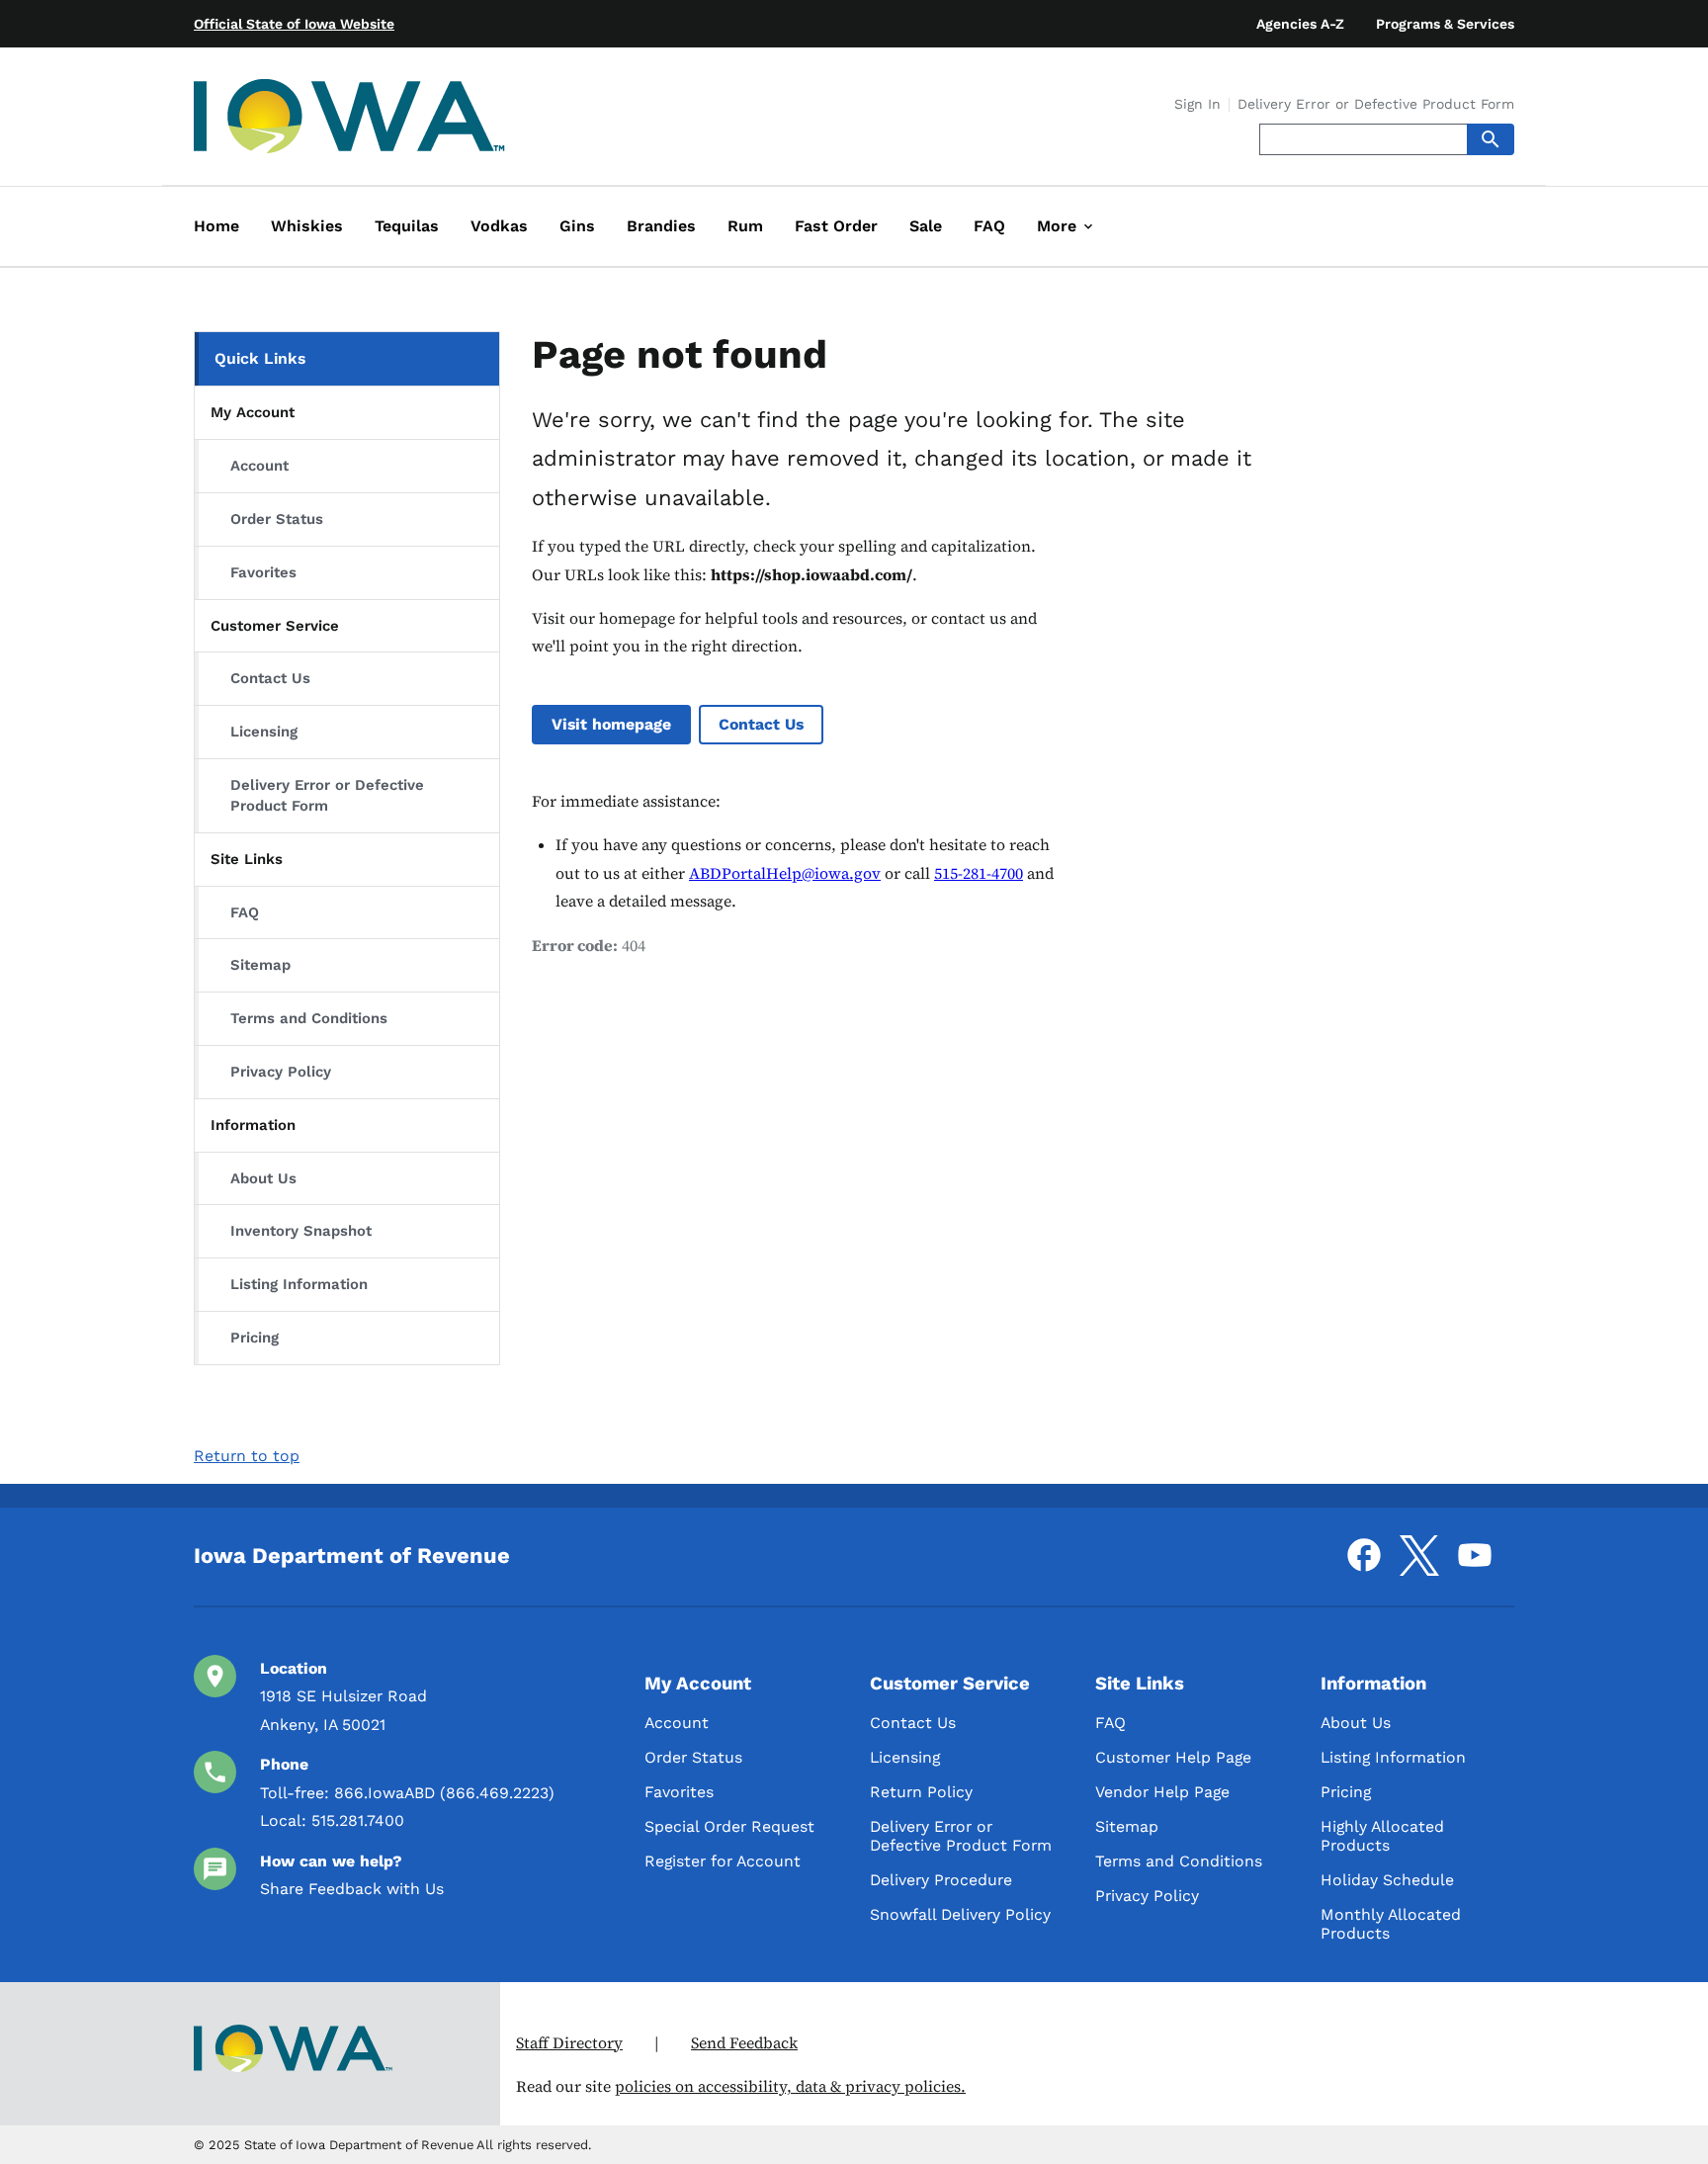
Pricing (255, 1338)
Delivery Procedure (941, 1880)
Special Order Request (729, 1826)
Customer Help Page (1173, 1757)
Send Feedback (744, 2043)
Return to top (247, 1456)
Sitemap (260, 965)
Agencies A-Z (1300, 24)
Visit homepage (611, 724)
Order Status (277, 519)
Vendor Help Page (1162, 1792)
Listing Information (299, 1284)
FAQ (245, 912)
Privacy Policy (281, 1072)
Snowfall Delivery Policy (960, 1914)
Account (259, 466)
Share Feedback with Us (352, 1889)
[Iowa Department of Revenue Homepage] (350, 120)
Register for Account (723, 1861)
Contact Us (270, 678)
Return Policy (921, 1792)
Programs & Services (1445, 24)
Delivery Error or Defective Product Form (1376, 105)
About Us (263, 1178)
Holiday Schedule (1387, 1880)
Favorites (263, 572)
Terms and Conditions (309, 1018)
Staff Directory (569, 2043)
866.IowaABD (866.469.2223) (444, 1793)
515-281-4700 (979, 873)
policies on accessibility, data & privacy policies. (790, 2086)
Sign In (1197, 105)
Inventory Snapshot (301, 1231)
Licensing (264, 732)
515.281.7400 (358, 1820)
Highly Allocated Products (1382, 1836)
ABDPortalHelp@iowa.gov (785, 873)
